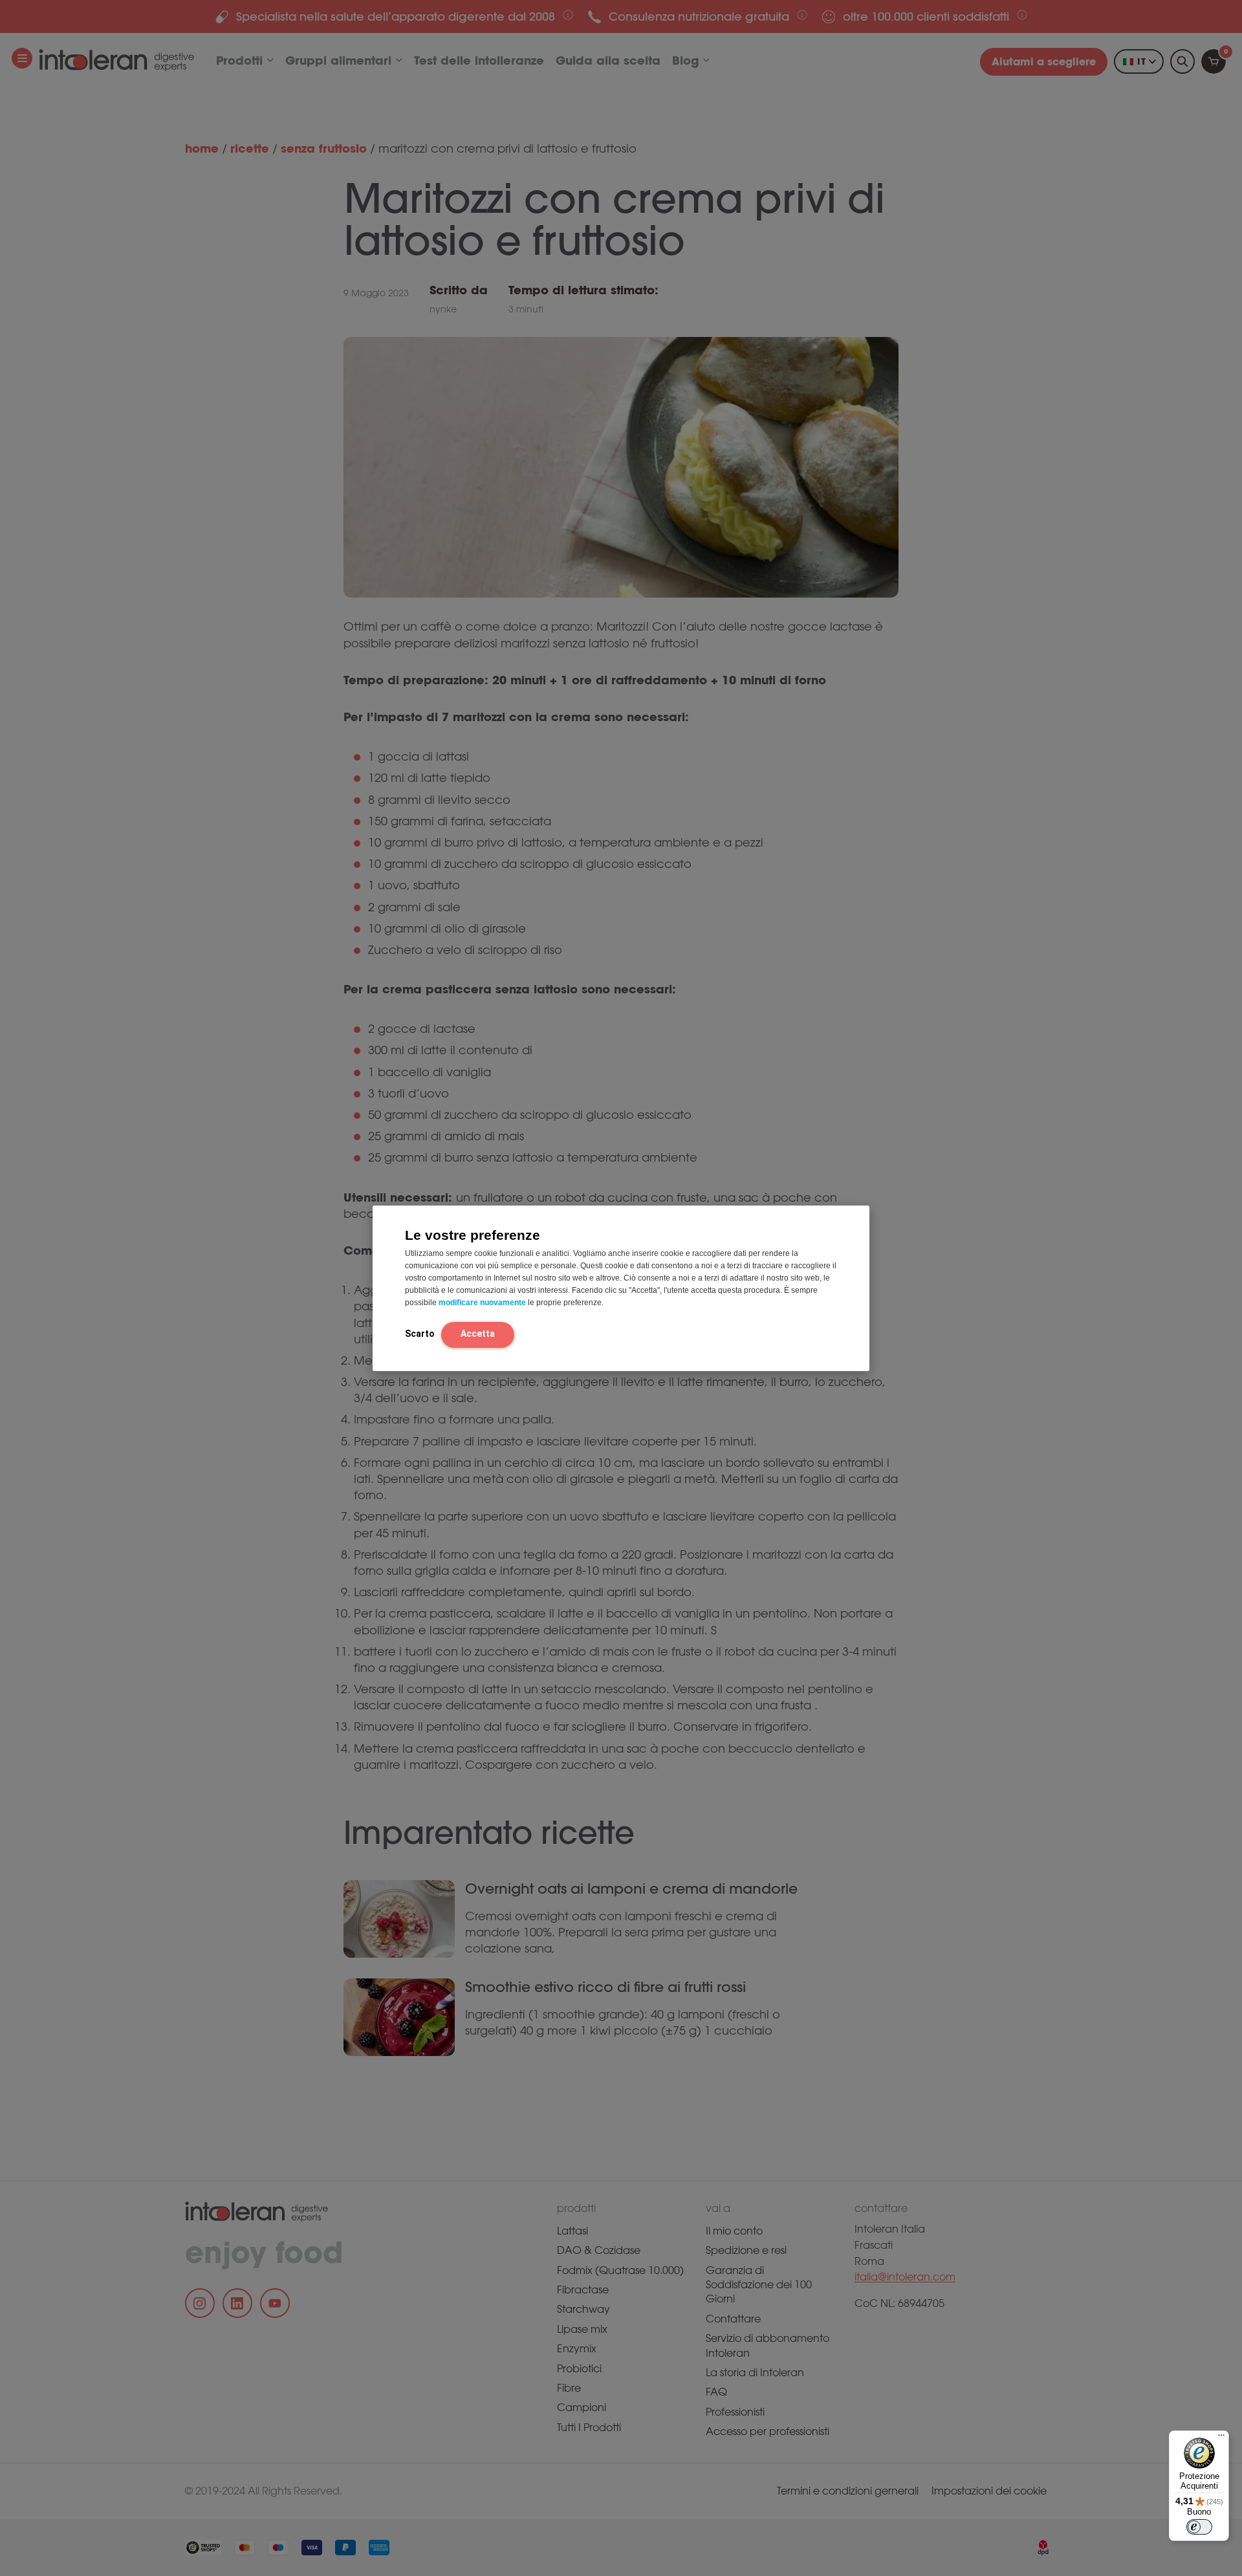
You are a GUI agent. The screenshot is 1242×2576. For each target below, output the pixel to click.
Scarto (420, 1334)
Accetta (478, 1334)
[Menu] (1221, 2438)
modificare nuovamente (482, 1303)
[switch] (1199, 2527)
